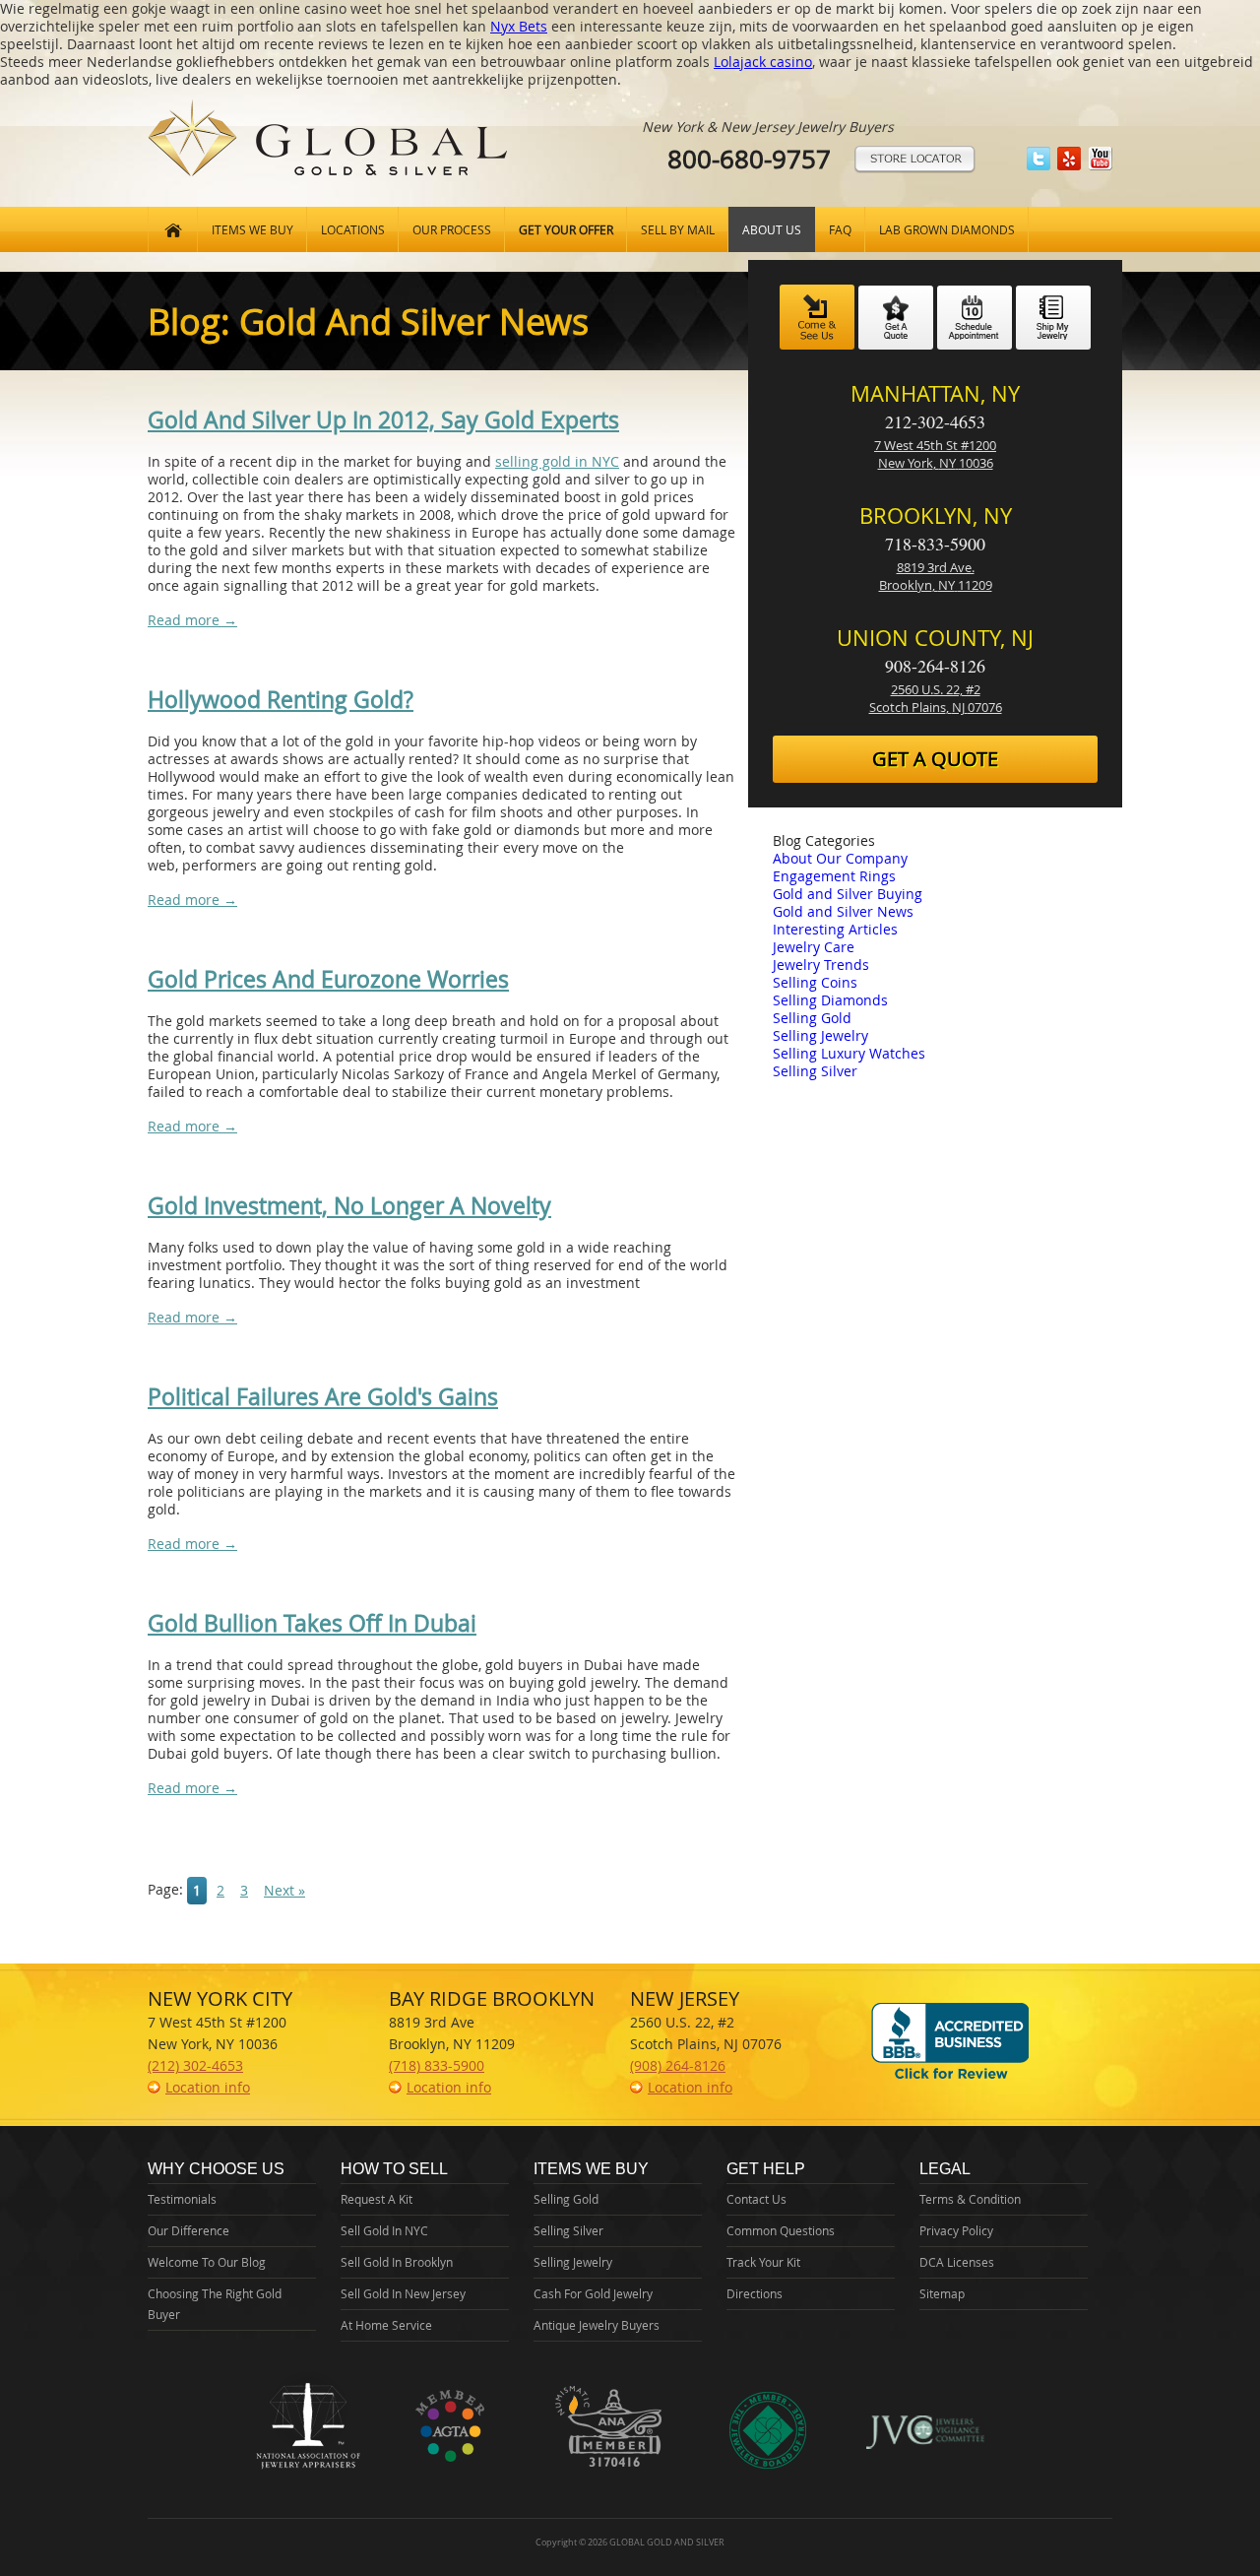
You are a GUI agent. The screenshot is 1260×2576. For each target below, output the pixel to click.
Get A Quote (935, 759)
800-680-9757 (749, 159)
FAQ (840, 229)
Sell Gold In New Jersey (403, 2293)
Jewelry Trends (821, 965)
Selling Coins (815, 982)
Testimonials (182, 2199)
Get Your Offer (566, 229)
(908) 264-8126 (678, 2065)
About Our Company (840, 858)
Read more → (192, 620)
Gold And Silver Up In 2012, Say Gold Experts (383, 420)
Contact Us (756, 2199)
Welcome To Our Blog (207, 2262)
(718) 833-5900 (437, 2065)
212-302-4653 (935, 421)
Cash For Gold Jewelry (593, 2293)
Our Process (452, 229)
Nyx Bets (519, 26)
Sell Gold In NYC (384, 2230)
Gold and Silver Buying (848, 894)
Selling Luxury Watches (849, 1053)
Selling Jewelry (820, 1035)
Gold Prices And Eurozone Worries (328, 979)
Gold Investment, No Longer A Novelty (349, 1206)
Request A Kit (377, 2199)
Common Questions (781, 2230)
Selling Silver (815, 1071)
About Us (772, 229)
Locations (353, 229)
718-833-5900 (935, 544)
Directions (755, 2293)
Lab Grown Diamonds (947, 229)
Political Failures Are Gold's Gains (323, 1397)
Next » (284, 1890)
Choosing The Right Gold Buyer (215, 2304)
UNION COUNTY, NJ (935, 638)
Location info (208, 2087)
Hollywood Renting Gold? (281, 700)
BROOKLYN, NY (936, 515)
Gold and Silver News (843, 911)
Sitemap (942, 2293)
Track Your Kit (763, 2262)
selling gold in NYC (557, 461)
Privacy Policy (956, 2230)
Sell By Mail (678, 229)
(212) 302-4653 (195, 2065)
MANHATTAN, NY (935, 393)
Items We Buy (252, 229)
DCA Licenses (957, 2262)
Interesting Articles (835, 929)
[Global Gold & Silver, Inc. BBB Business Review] (950, 2078)
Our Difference (189, 2230)
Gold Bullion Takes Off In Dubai (312, 1623)
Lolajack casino (763, 62)
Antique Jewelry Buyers (597, 2325)
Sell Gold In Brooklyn (397, 2262)
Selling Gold (812, 1018)
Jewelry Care (814, 947)
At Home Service (386, 2325)
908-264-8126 (935, 666)
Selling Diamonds (830, 1000)
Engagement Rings (834, 876)
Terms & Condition (970, 2199)
